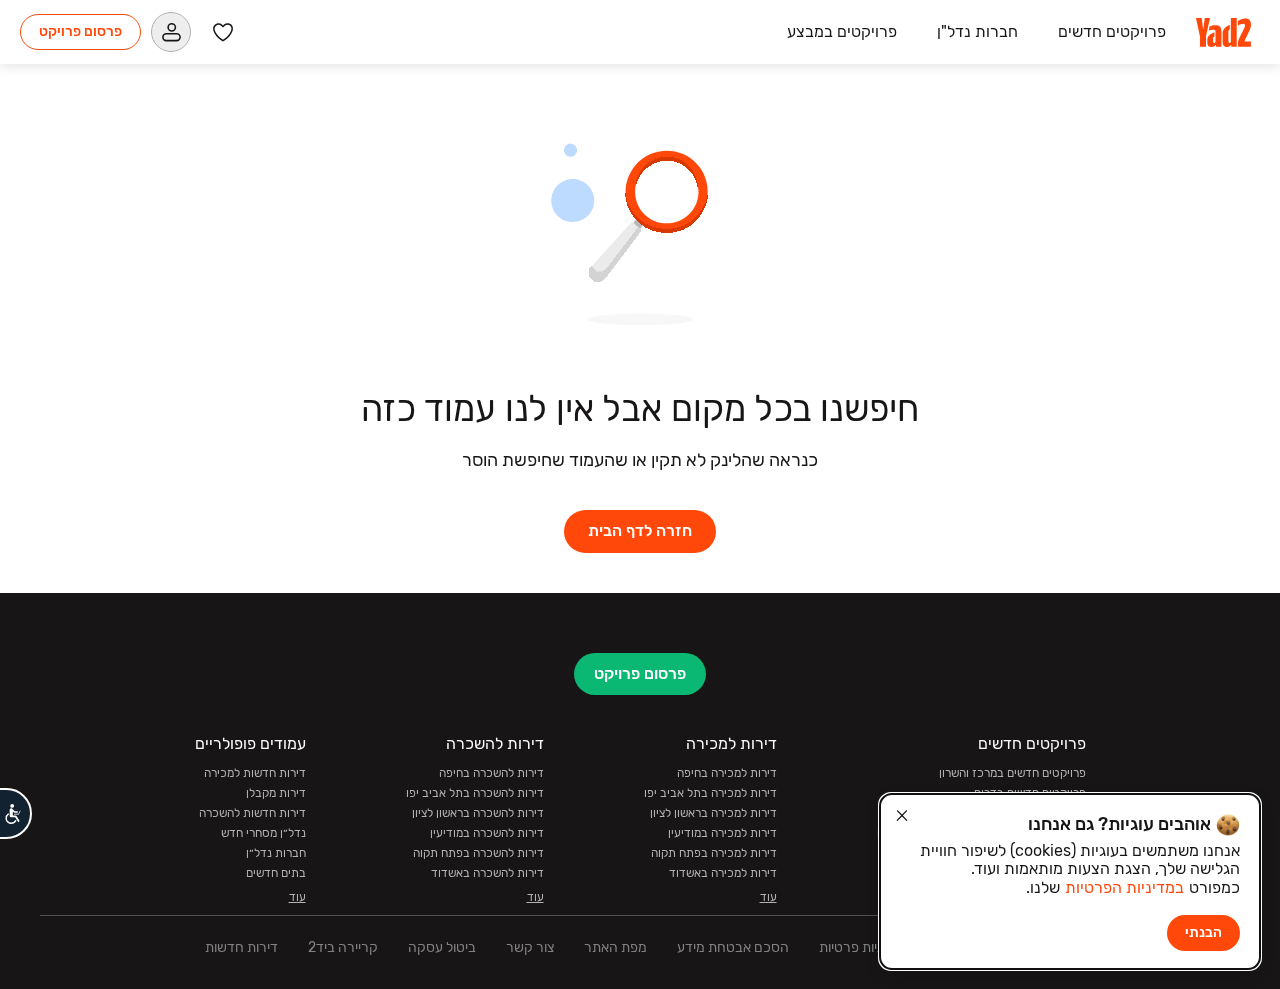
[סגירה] (902, 816)
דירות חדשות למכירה (255, 773)
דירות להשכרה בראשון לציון (478, 813)
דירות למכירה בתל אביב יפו (710, 793)
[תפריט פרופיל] (171, 32)
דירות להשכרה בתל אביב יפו (475, 793)
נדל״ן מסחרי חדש (263, 833)
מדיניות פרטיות (861, 947)
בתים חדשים (276, 873)
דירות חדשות (241, 947)
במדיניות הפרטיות (1124, 887)
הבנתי (1203, 932)
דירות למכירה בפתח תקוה (714, 853)
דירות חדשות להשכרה (252, 813)
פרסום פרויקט (80, 31)
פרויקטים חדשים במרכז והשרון (1012, 773)
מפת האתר (615, 947)
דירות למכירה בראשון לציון (713, 813)
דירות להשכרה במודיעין (487, 833)
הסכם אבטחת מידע (733, 947)
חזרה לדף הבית (640, 530)
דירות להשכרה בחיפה (491, 773)
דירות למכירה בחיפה (727, 773)
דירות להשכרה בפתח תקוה (478, 853)
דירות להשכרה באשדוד (487, 873)
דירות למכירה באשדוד (723, 873)
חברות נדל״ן (276, 853)
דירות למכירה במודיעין (722, 833)
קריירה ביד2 (343, 947)
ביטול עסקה (442, 947)
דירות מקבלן (276, 793)
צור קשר (530, 947)
